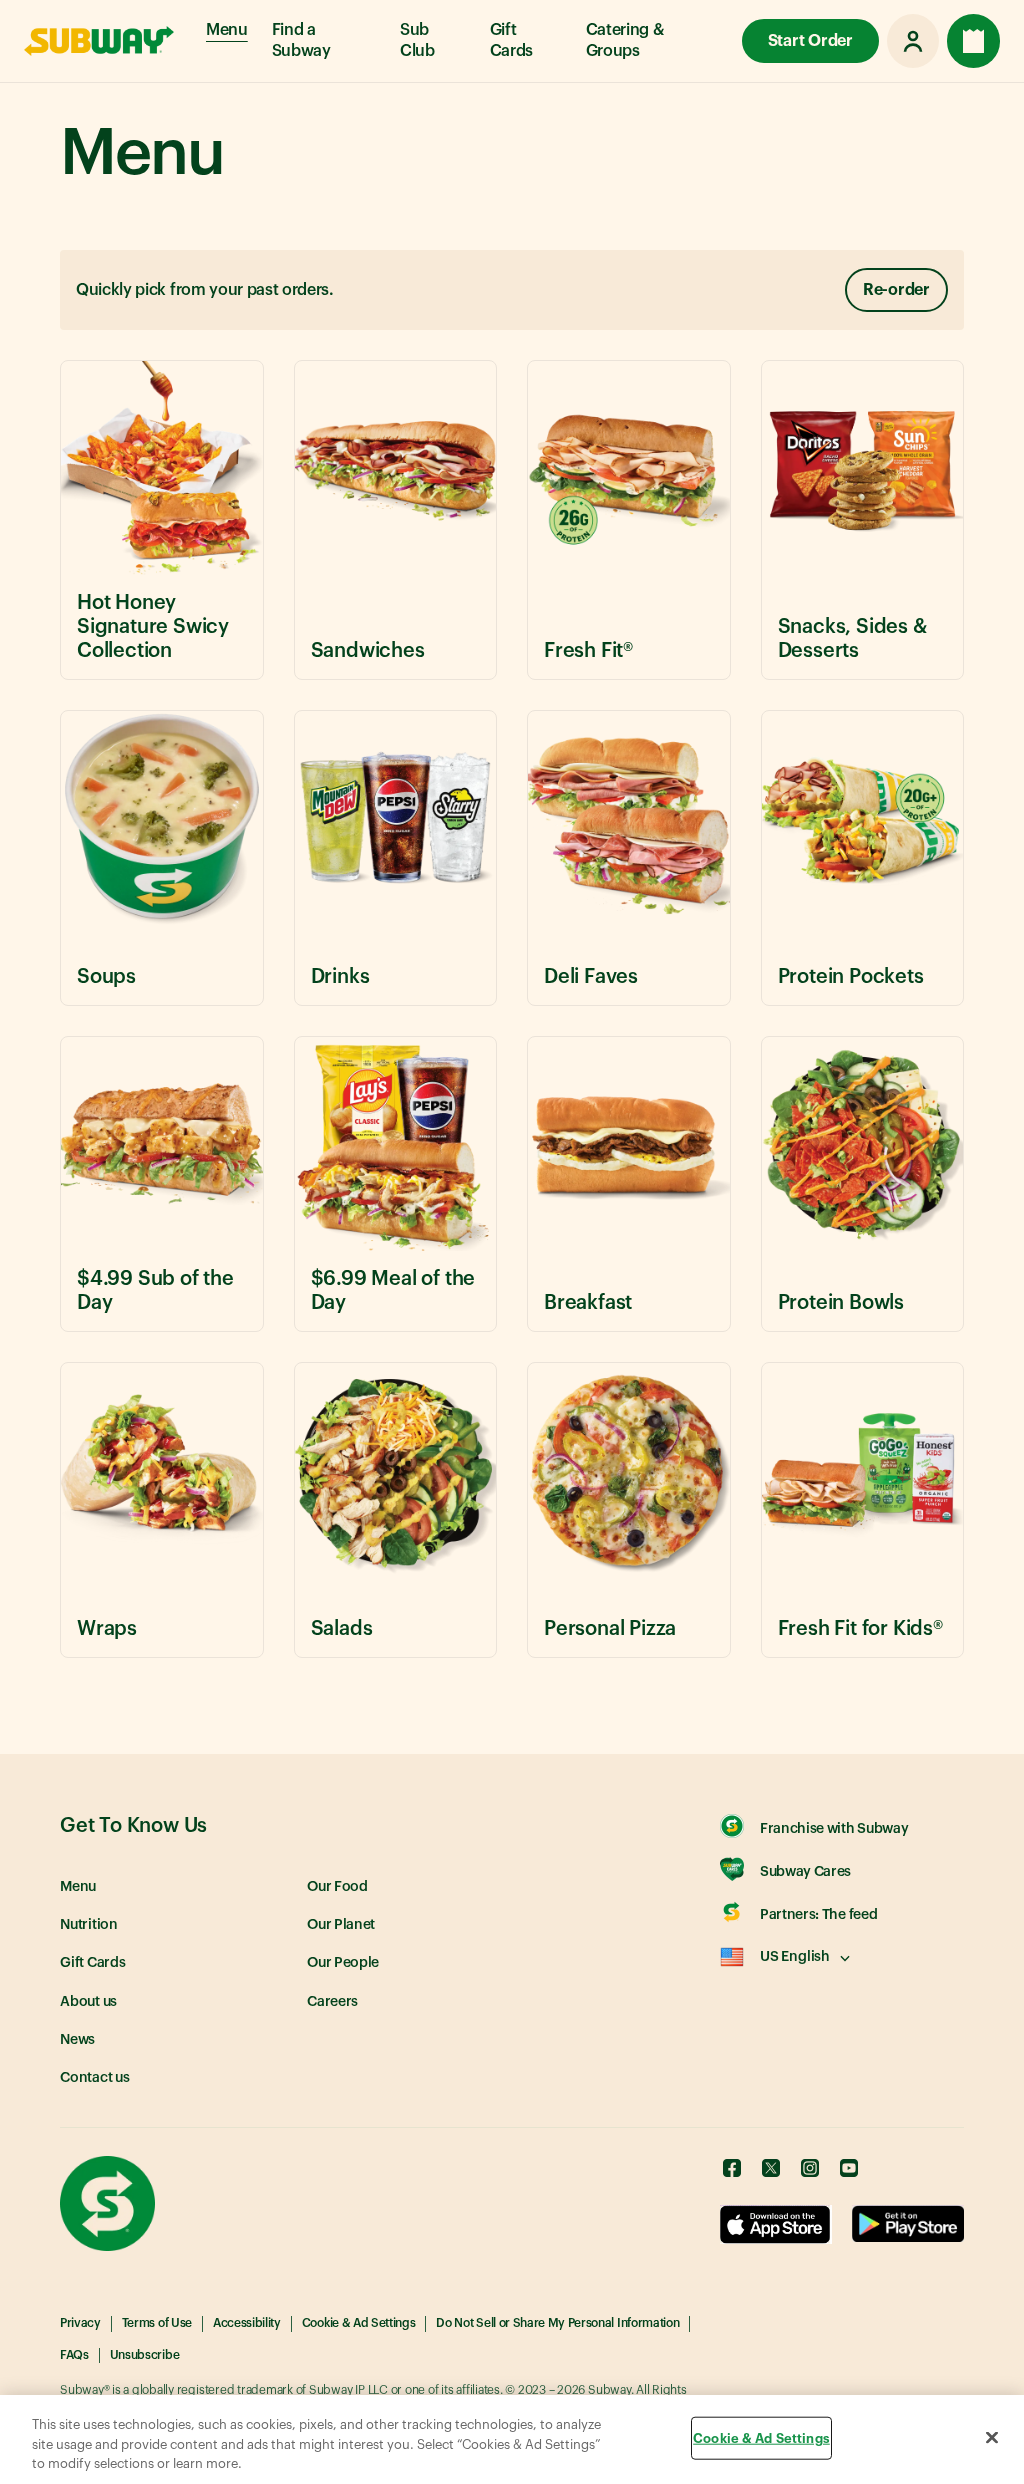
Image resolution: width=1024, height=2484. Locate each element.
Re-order (896, 290)
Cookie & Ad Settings (359, 2323)
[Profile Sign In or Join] (913, 41)
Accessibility (247, 2323)
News (77, 2040)
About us (88, 2002)
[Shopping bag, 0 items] (973, 41)
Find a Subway (301, 40)
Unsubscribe (144, 2355)
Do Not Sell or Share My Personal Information (557, 2323)
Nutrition (89, 1925)
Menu (227, 30)
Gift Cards (511, 40)
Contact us (95, 2078)
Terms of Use (157, 2323)
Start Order (810, 41)
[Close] (992, 2437)
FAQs (74, 2355)
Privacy (80, 2323)
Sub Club (417, 40)
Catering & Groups (625, 40)
